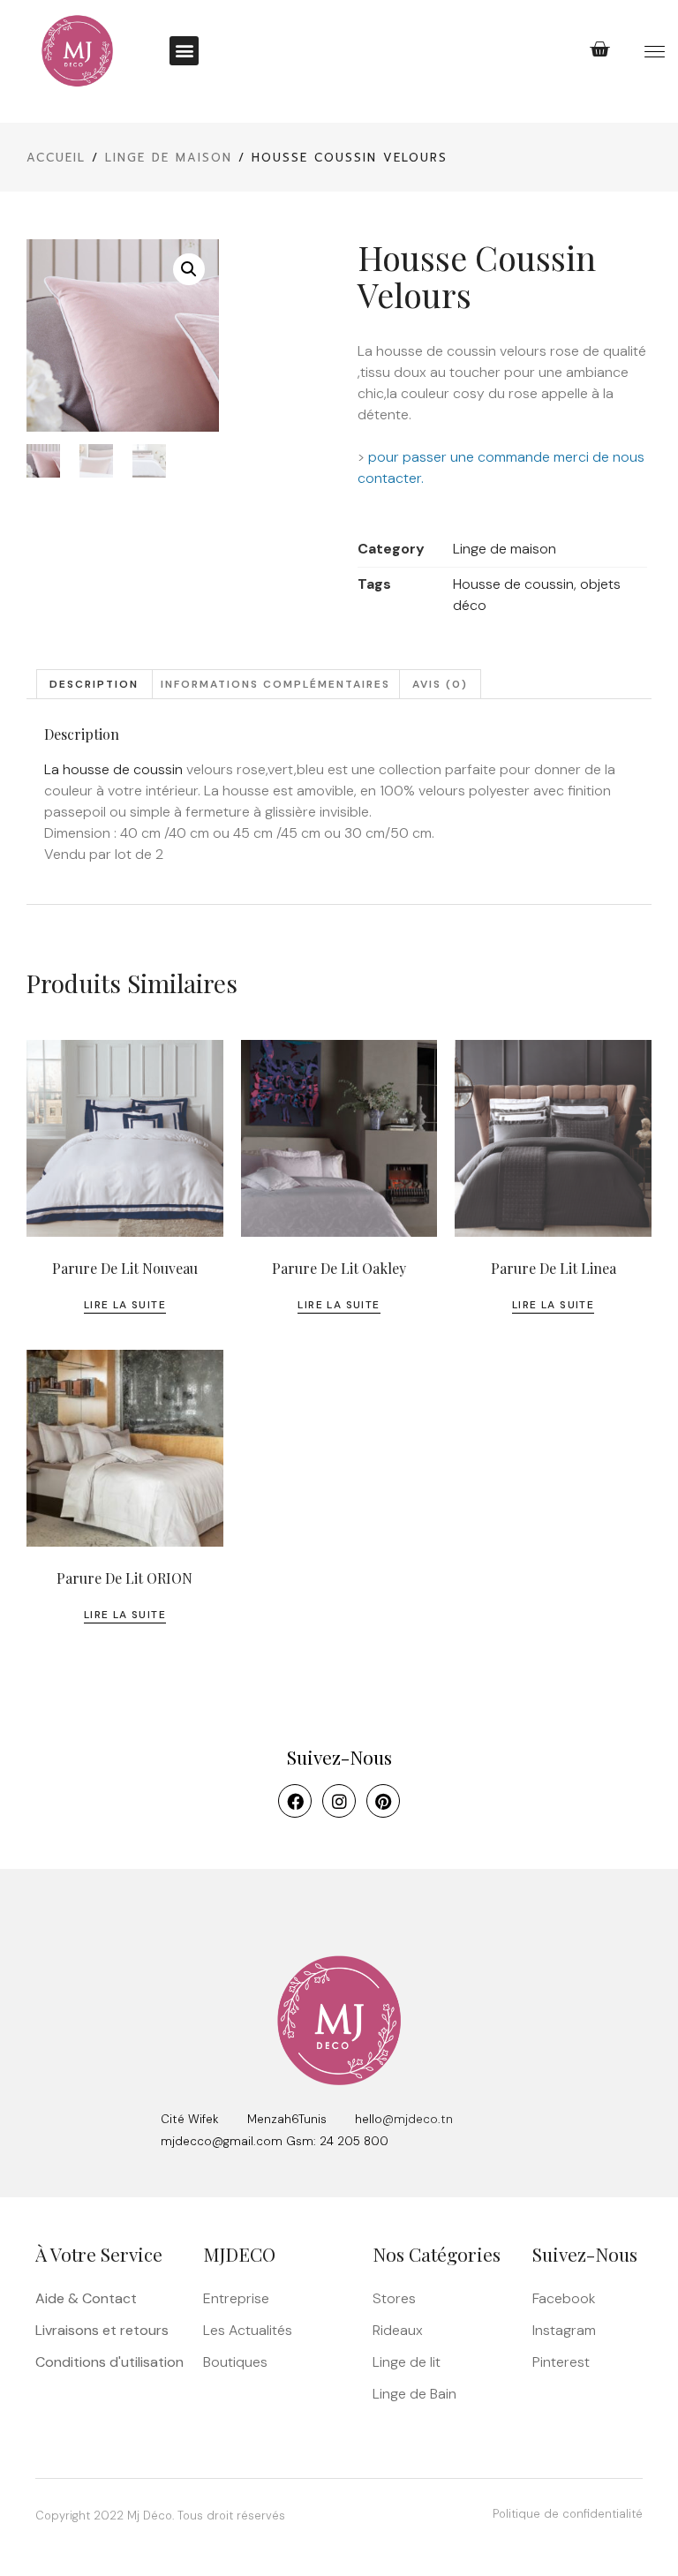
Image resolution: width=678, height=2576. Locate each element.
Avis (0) (440, 684)
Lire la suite (125, 1305)
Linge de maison (169, 158)
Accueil (56, 158)
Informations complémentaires (275, 684)
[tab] (94, 684)
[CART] (600, 49)
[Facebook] (295, 1801)
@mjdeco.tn (418, 2119)
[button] (184, 51)
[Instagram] (339, 1801)
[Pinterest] (383, 1801)
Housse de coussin (513, 584)
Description (94, 684)
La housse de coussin (113, 769)
